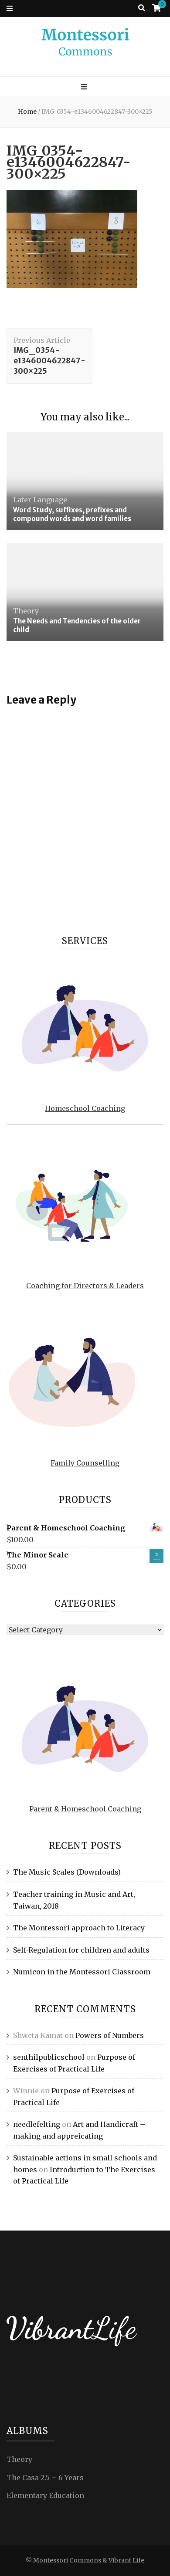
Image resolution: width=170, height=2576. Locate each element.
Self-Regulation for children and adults (81, 1950)
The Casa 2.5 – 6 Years (45, 2478)
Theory (26, 611)
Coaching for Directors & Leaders (85, 1286)
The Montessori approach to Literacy (79, 1928)
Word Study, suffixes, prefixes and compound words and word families (72, 514)
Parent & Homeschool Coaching (85, 1809)
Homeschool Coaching (85, 1108)
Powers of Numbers (110, 2035)
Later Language (40, 500)
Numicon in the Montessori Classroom (82, 1972)
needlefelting (37, 2124)
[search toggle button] (142, 8)
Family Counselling (85, 1463)
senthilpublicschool (49, 2057)
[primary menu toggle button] (85, 87)
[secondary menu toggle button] (10, 8)
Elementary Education (45, 2495)
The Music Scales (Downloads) (67, 1872)
